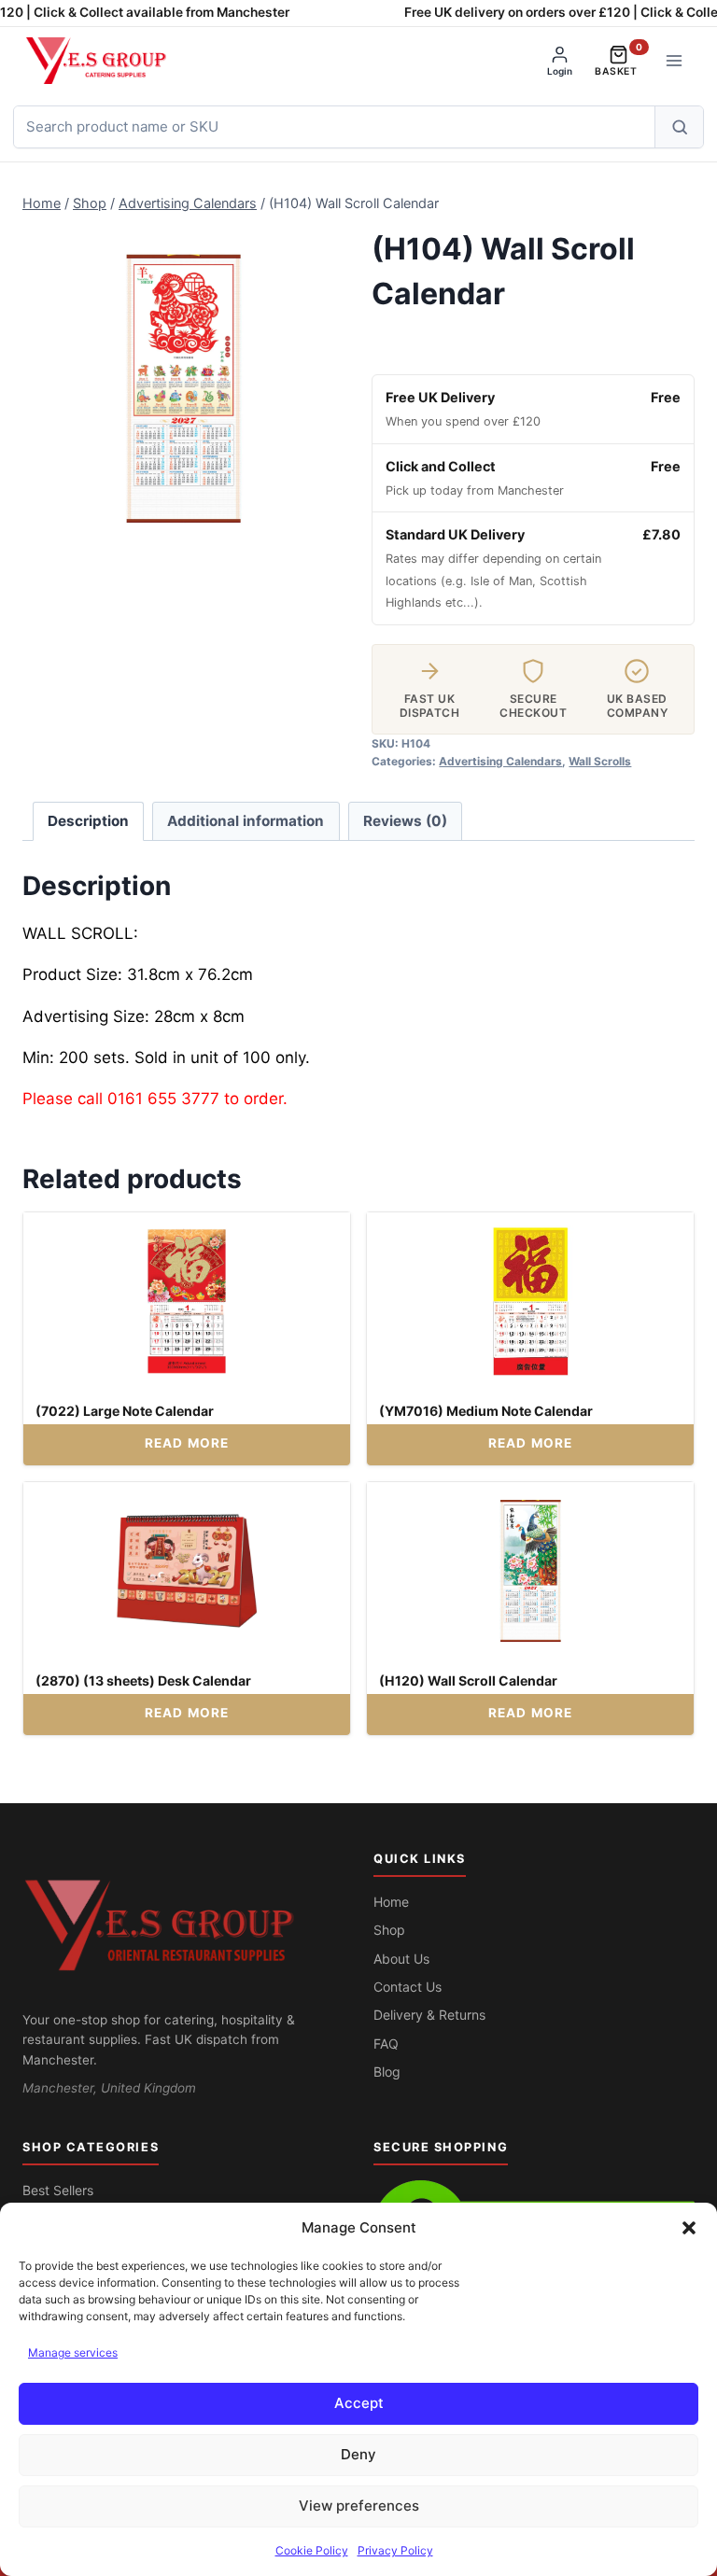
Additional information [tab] (246, 821)
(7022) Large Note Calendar (125, 1411)
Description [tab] (88, 821)
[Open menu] (674, 60)
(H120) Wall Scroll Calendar (468, 1680)
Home (391, 1902)
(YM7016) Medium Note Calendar (486, 1411)
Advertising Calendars (500, 761)
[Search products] (679, 127)
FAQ (386, 2044)
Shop (389, 1930)
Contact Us (408, 1987)
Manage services (73, 2352)
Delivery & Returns (429, 2015)
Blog (387, 2072)
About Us (401, 1959)
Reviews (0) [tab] (405, 821)
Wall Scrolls (600, 761)
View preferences (359, 2506)
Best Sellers (58, 2190)
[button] (689, 2228)
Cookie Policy (312, 2550)
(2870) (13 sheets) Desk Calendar (143, 1680)
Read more (187, 1443)
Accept (359, 2403)
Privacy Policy (395, 2550)
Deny (358, 2454)
